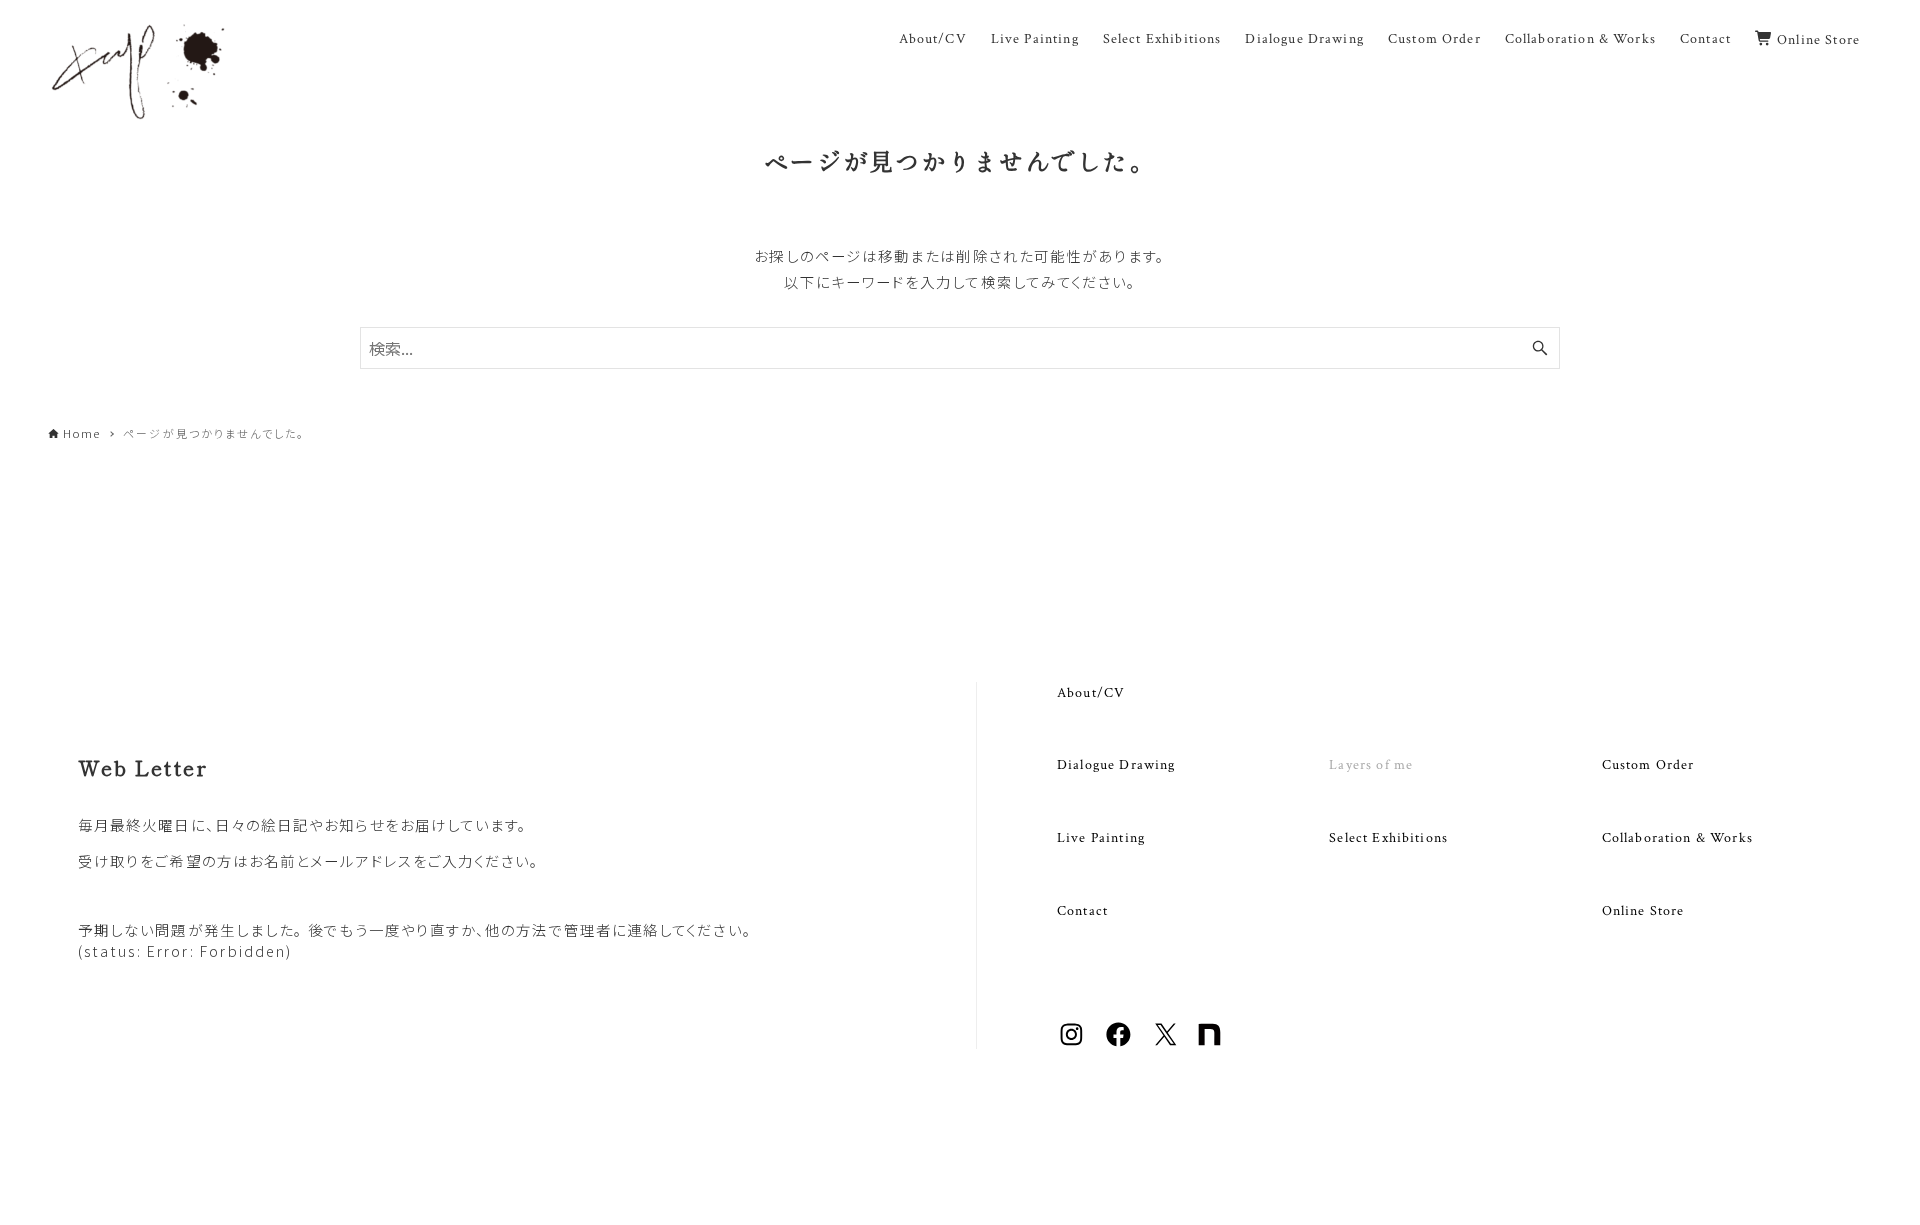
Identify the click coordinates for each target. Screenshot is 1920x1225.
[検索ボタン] (1540, 348)
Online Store (1643, 910)
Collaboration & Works (1677, 837)
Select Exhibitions (1388, 837)
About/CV (1091, 692)
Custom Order (1648, 764)
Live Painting (1101, 837)
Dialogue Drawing (1116, 764)
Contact (1082, 910)
